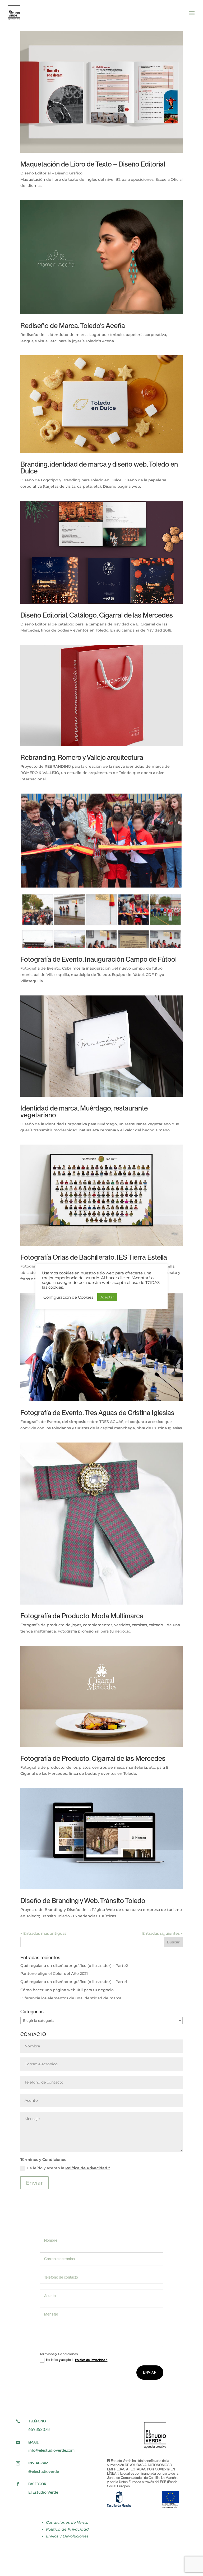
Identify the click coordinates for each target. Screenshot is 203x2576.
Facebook (37, 2484)
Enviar (34, 2183)
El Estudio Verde (43, 2492)
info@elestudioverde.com (51, 2450)
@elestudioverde (44, 2471)
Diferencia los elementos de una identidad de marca (71, 1998)
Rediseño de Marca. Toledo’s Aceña (73, 326)
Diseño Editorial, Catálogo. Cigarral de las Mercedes (97, 615)
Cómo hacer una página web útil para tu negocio (67, 1990)
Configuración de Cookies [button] (68, 1297)
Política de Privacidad (67, 2529)
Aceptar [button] (107, 1297)
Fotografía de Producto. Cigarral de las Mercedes (93, 1758)
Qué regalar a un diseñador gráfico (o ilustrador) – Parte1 (74, 1982)
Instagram (38, 2463)
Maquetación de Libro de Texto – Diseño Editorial (93, 164)
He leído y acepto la (68, 2168)
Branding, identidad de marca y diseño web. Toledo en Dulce (99, 468)
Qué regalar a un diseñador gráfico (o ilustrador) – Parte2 (74, 1966)
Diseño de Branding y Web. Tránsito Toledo (83, 1901)
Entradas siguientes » (162, 1933)
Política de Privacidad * (88, 2168)
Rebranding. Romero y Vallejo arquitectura (82, 757)
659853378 (39, 2429)
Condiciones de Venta (67, 2522)
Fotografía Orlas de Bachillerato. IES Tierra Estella (94, 1257)
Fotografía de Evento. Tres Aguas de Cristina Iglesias (97, 1413)
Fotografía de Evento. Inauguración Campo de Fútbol (98, 959)
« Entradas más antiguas (43, 1933)
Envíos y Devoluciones (67, 2536)
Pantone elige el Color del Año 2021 (54, 1973)
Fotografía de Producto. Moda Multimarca (82, 1616)
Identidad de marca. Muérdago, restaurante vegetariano (84, 1111)
